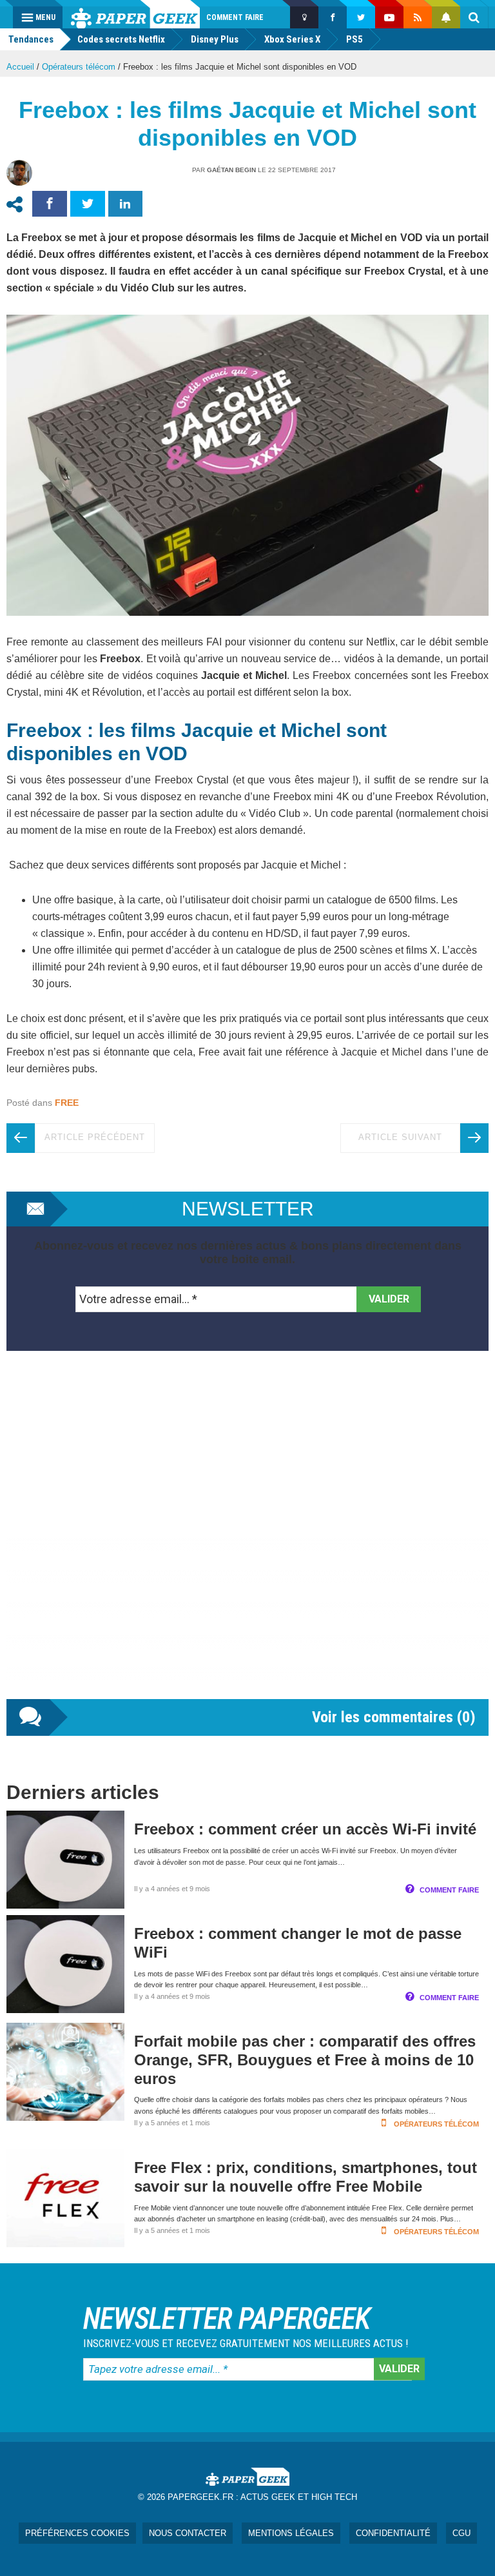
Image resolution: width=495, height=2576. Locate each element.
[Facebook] (333, 17)
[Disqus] (247, 1538)
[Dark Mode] (304, 17)
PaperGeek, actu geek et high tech (135, 14)
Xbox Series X (292, 39)
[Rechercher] (474, 17)
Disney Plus (215, 39)
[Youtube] (389, 17)
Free (67, 1103)
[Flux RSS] (418, 17)
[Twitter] (361, 17)
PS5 (354, 39)
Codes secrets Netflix (121, 39)
